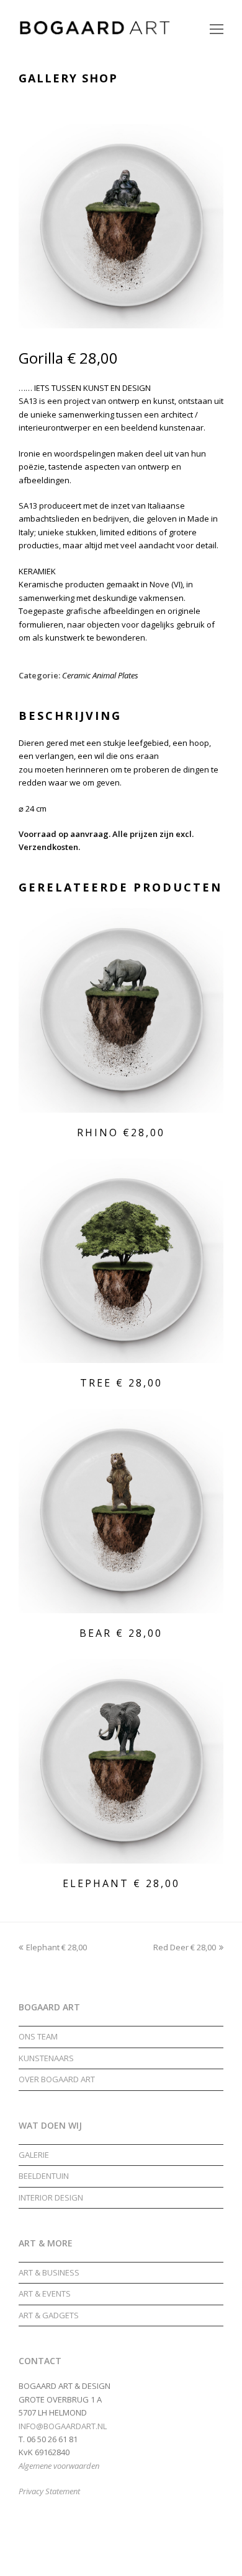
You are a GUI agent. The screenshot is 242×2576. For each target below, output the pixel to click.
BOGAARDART (93, 2557)
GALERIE (34, 2155)
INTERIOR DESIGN (51, 2197)
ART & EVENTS (45, 2293)
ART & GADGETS (49, 2315)
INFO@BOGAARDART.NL (63, 2426)
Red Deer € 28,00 (185, 1947)
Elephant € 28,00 (56, 1947)
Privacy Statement (49, 2491)
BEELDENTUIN (44, 2176)
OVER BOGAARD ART (57, 2079)
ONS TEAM (38, 2036)
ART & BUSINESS (49, 2272)
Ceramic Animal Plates (100, 675)
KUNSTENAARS (46, 2058)
